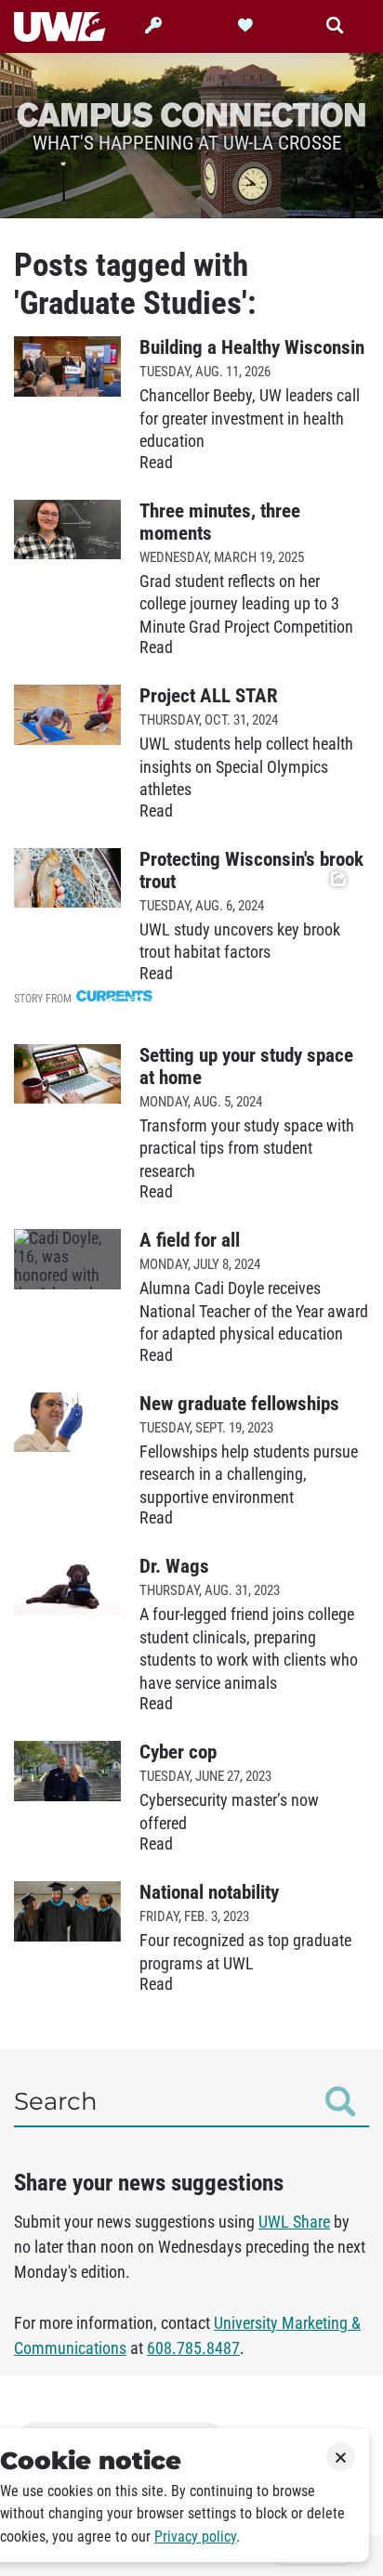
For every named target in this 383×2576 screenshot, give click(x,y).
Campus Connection (191, 114)
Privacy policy (195, 2537)
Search (56, 2101)
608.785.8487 (193, 2348)
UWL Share (294, 2222)
